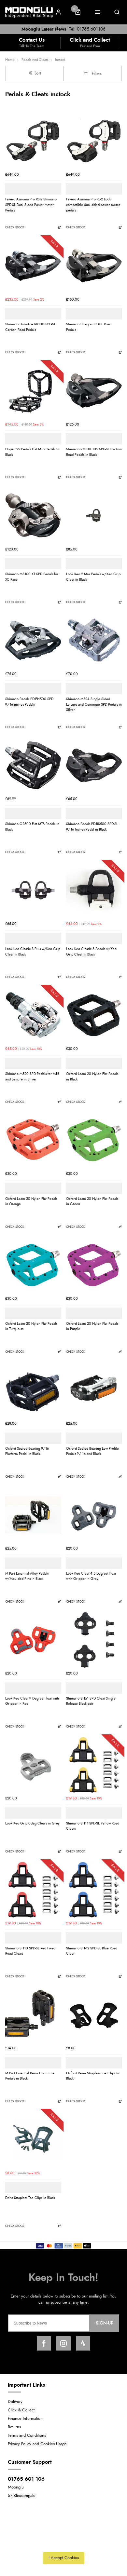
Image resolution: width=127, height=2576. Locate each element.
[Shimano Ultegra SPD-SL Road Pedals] (94, 266)
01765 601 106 (26, 2479)
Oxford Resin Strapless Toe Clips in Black (93, 2076)
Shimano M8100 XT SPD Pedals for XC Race (32, 577)
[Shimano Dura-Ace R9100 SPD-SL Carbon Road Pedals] (33, 266)
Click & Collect (21, 2410)
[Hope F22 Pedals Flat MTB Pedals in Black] (33, 391)
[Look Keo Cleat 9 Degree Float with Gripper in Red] (33, 1640)
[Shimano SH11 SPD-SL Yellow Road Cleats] (94, 1765)
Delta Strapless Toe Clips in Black (30, 2198)
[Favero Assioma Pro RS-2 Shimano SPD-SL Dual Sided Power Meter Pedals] (33, 141)
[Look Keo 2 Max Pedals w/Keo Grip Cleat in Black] (94, 515)
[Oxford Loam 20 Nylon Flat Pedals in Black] (94, 1015)
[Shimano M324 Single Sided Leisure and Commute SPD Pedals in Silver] (94, 640)
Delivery (15, 2402)
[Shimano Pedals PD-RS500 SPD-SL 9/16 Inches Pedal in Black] (94, 765)
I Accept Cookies (64, 2558)
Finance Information (25, 2419)
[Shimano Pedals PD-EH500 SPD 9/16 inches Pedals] (33, 640)
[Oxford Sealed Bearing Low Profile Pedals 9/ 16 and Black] (94, 1390)
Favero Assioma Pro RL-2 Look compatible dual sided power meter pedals (93, 205)
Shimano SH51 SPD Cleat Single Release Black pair (91, 1701)
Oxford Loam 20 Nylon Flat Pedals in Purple (92, 1326)
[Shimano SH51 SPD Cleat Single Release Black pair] (94, 1640)
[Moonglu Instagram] (63, 2343)
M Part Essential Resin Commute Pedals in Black (30, 2076)
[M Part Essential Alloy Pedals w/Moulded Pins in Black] (33, 1515)
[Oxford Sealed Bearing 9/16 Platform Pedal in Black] (33, 1390)
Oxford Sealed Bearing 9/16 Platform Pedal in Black (27, 1451)
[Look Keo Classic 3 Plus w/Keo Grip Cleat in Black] (33, 890)
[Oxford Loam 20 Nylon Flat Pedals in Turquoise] (33, 1265)
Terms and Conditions (27, 2436)
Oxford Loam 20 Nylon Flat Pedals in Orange (31, 1201)
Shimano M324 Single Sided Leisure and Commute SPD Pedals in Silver (94, 704)
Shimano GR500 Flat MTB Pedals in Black (32, 827)
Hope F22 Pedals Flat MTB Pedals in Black (32, 452)
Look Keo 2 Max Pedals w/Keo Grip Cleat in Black (93, 577)
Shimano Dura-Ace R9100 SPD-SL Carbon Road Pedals (30, 327)
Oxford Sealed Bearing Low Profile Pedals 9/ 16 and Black (92, 1451)
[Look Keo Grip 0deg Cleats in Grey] (33, 1765)
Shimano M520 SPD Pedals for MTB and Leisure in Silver (32, 1077)
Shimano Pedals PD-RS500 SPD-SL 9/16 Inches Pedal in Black (92, 827)
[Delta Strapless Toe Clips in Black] (33, 2139)
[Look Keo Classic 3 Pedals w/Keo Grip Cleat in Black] (94, 890)
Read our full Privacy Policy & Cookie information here (63, 2543)
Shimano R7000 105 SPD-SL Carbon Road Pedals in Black (94, 452)
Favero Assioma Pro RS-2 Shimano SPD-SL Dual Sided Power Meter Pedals (31, 205)
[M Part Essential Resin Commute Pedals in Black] (33, 2015)
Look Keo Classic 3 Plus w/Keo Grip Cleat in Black (33, 952)
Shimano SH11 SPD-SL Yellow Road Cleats (93, 1826)
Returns (14, 2427)
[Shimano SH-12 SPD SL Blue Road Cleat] (94, 1890)
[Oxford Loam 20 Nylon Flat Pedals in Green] (94, 1140)
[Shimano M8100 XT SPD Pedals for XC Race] (33, 515)
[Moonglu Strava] (83, 2343)
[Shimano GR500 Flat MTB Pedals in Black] (33, 765)
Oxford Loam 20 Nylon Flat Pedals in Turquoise (31, 1326)
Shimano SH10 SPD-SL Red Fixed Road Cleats (30, 1951)
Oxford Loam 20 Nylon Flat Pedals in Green (92, 1201)
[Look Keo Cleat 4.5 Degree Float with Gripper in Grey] (94, 1515)
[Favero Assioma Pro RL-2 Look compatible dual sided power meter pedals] (94, 141)
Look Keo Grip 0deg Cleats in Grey (32, 1823)
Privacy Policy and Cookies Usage (37, 2444)
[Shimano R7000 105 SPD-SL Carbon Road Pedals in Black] (94, 391)
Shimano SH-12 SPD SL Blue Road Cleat (92, 1951)
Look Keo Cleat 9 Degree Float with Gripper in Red (32, 1701)
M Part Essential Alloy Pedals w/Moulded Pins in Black (27, 1576)
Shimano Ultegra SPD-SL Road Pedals (89, 327)
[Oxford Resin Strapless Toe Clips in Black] (94, 2015)
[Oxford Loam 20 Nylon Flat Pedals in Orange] (33, 1140)
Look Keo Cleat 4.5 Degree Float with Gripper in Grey (91, 1576)
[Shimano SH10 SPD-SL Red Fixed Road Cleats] (33, 1890)
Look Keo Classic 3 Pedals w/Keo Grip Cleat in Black (91, 952)
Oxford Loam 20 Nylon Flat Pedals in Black (92, 1077)
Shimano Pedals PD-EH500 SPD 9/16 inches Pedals (29, 702)
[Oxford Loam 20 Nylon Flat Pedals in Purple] (94, 1265)
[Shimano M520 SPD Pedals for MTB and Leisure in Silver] (33, 1015)
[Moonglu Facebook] (44, 2343)
